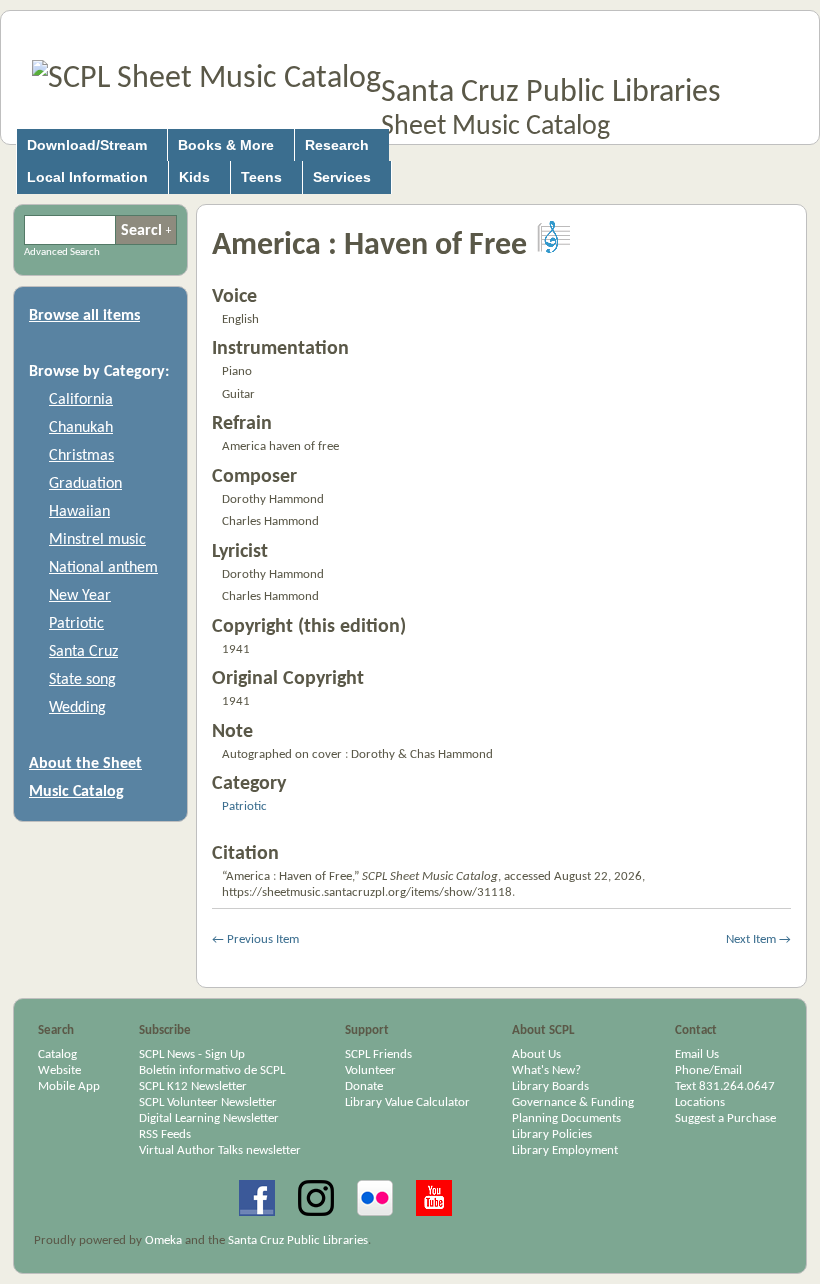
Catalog (57, 1054)
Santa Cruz (83, 652)
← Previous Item (255, 939)
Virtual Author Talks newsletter (220, 1150)
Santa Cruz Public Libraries (551, 93)
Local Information (87, 177)
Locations (700, 1102)
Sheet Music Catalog (495, 127)
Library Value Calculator (407, 1102)
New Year (80, 596)
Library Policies (552, 1134)
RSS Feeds (165, 1134)
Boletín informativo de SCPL (212, 1070)
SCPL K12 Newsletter (193, 1086)
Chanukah (81, 428)
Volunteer (370, 1070)
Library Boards (550, 1086)
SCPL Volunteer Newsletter (208, 1102)
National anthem (103, 568)
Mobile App (69, 1086)
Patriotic (76, 624)
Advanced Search (168, 230)
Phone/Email (708, 1070)
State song (82, 680)
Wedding (77, 708)
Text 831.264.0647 (725, 1086)
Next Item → (758, 939)
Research (337, 145)
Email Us (697, 1054)
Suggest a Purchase (725, 1118)
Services (342, 177)
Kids (194, 177)
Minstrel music (97, 540)
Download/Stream (87, 145)
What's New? (546, 1070)
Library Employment (565, 1150)
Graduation (85, 484)
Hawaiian (79, 512)
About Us (536, 1054)
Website (59, 1070)
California (81, 400)
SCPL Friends (378, 1054)
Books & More (226, 145)
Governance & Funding (573, 1102)
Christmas (81, 456)
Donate (364, 1086)
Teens (261, 177)
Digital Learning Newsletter (209, 1118)
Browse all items (84, 316)
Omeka (163, 1240)
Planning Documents (566, 1118)
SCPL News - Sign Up (192, 1054)
